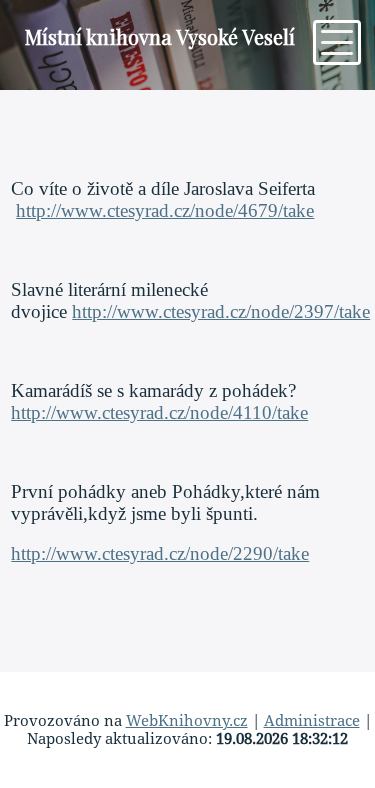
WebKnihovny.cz (187, 721)
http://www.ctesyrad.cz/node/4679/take (165, 210)
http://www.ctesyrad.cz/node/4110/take (159, 412)
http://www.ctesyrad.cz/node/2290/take (160, 553)
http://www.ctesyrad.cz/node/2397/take (221, 311)
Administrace (312, 721)
